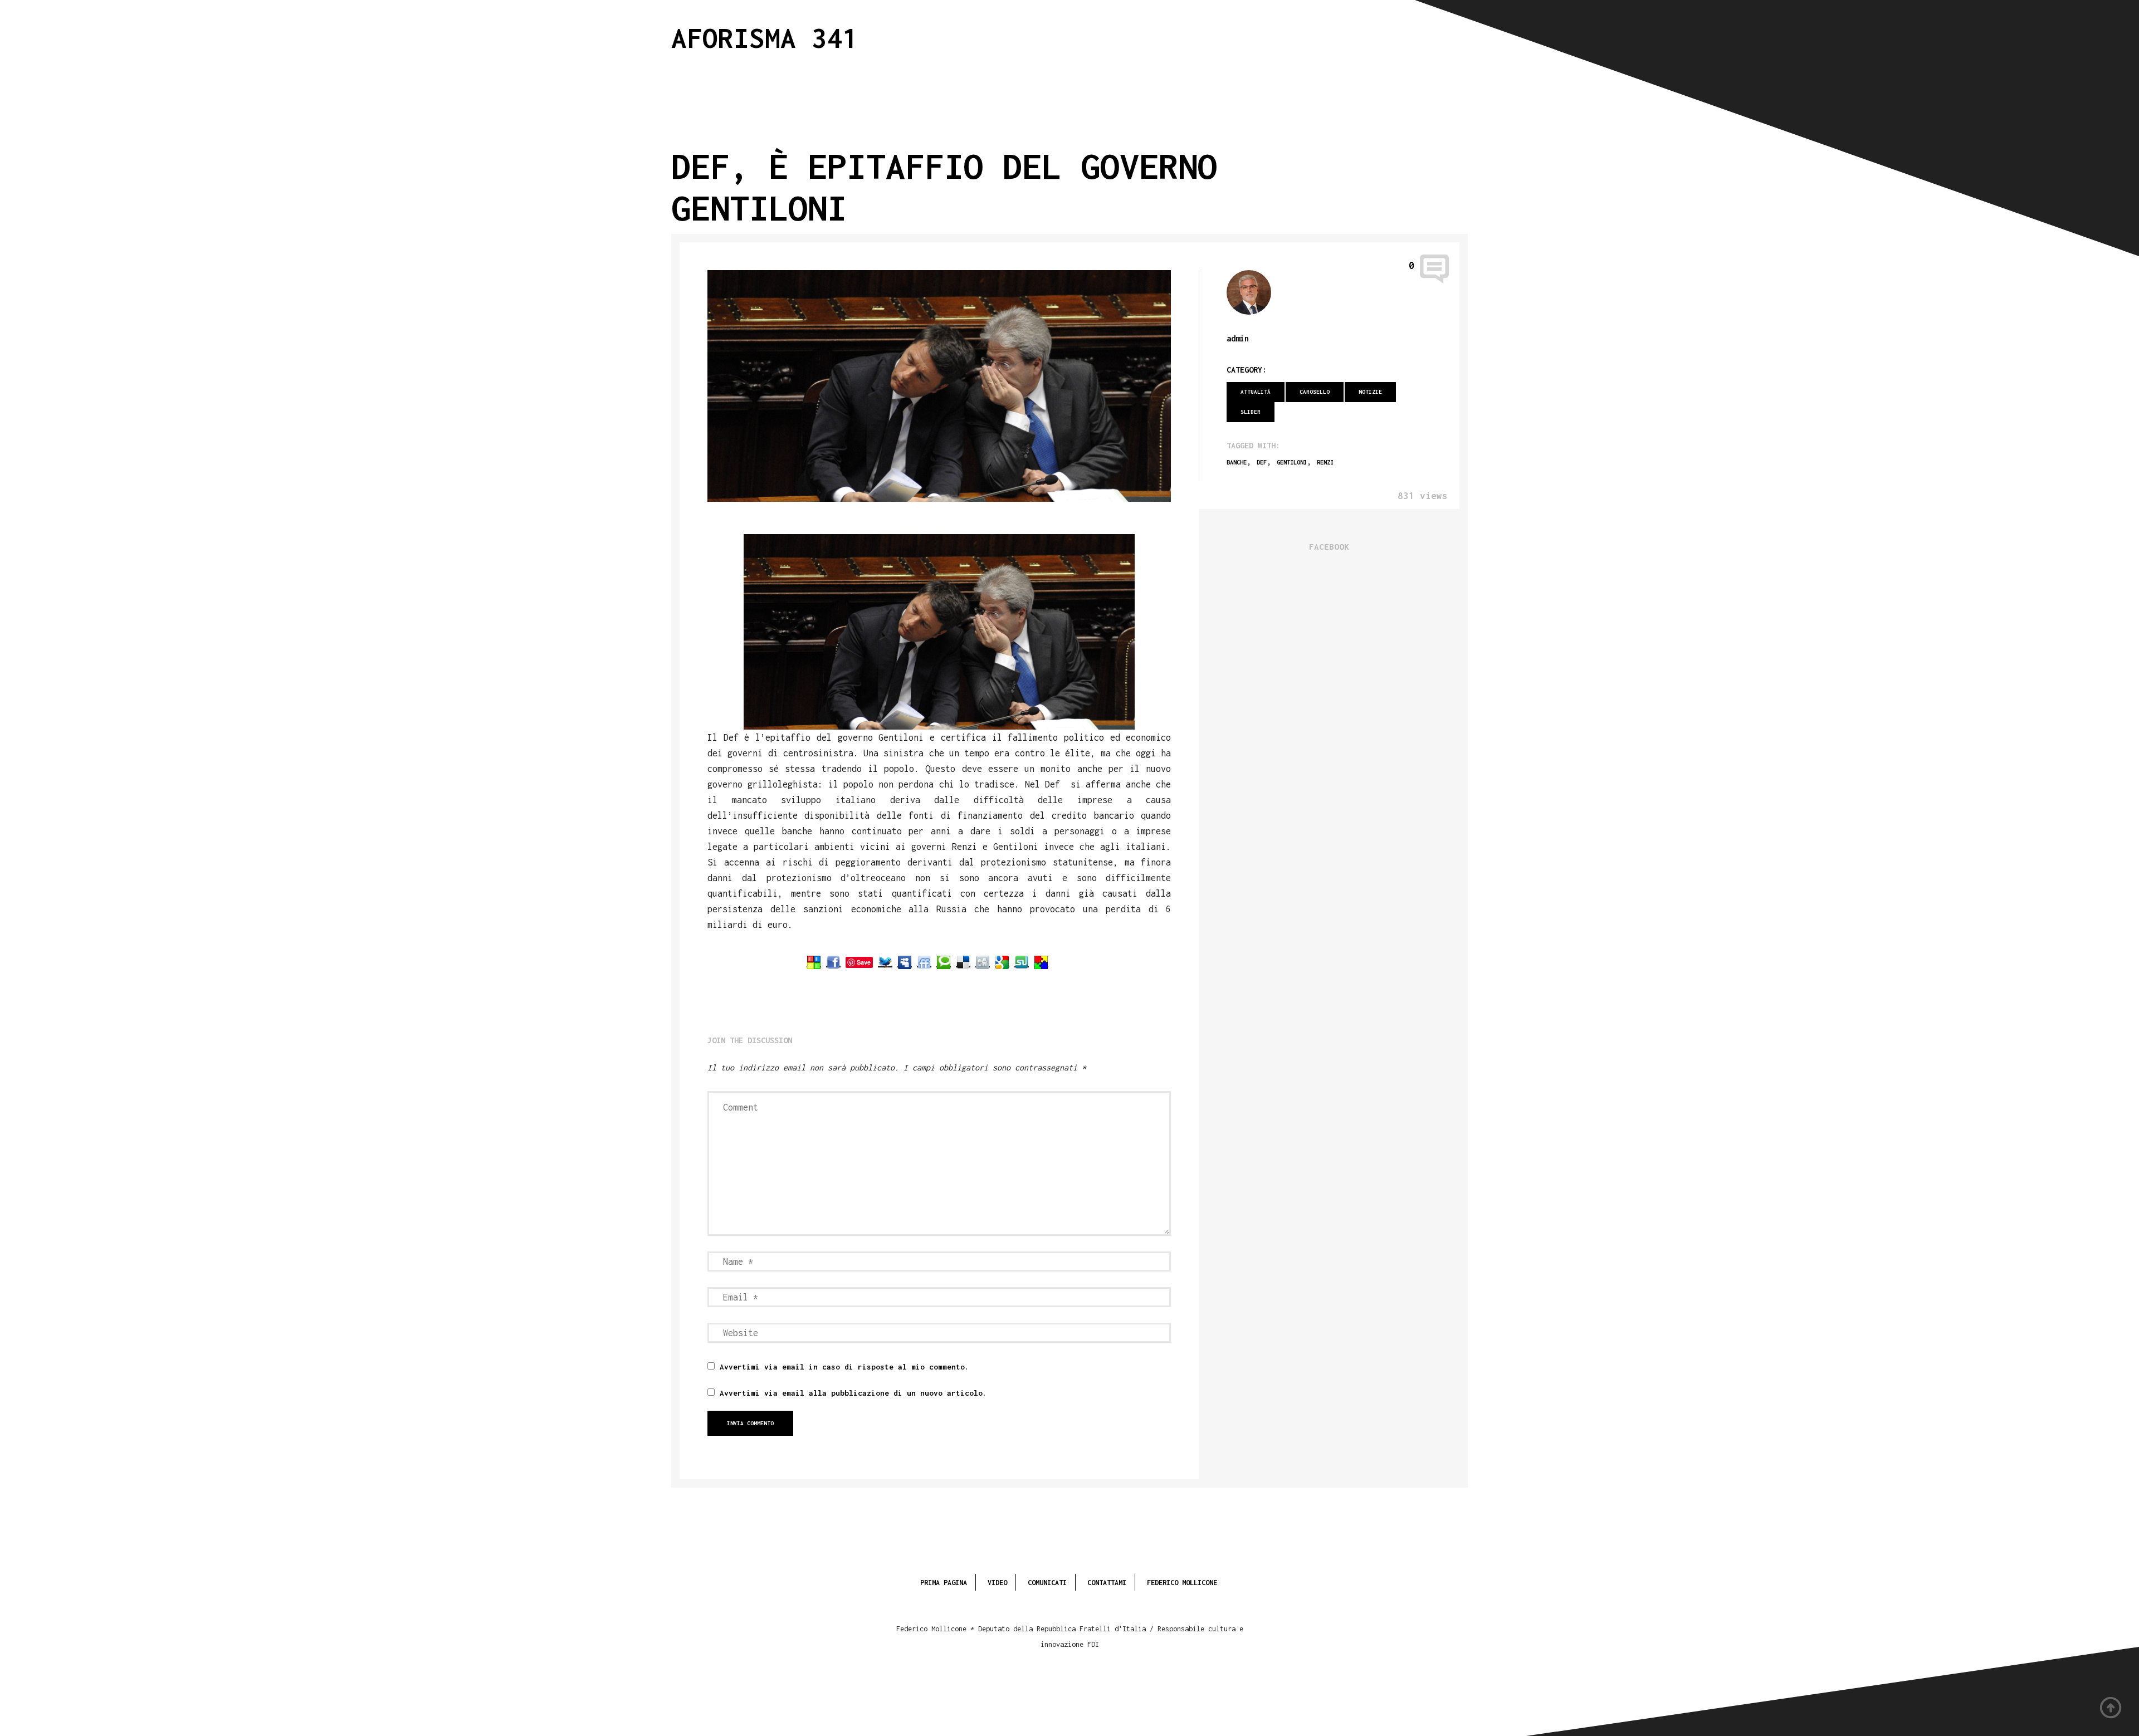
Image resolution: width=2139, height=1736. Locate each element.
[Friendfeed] (924, 962)
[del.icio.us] (963, 962)
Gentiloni (1292, 462)
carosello (1315, 392)
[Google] (1002, 962)
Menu (1399, 35)
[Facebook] (833, 962)
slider (1251, 412)
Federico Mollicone (1182, 1583)
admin (1238, 338)
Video (997, 1583)
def (1262, 462)
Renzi (1325, 462)
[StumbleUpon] (1022, 962)
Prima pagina (944, 1583)
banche (1237, 462)
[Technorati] (944, 962)
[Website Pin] (814, 962)
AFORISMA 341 (765, 38)
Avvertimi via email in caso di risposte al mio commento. (844, 1367)
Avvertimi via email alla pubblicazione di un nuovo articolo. (853, 1393)
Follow (1454, 35)
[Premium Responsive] (1041, 962)
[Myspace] (905, 962)
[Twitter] (885, 962)
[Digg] (983, 962)
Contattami (1107, 1583)
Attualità (1256, 392)
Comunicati (1047, 1583)
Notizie (1370, 392)
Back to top (2111, 1708)
